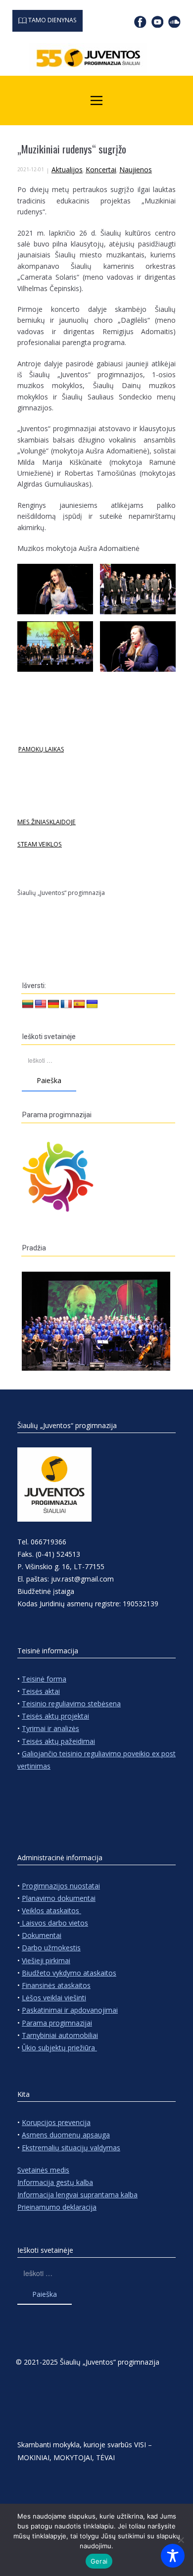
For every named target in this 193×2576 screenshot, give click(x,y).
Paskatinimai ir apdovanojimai (70, 2010)
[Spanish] (79, 1004)
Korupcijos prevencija (56, 2122)
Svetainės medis (43, 2170)
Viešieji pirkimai (46, 1960)
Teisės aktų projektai (55, 1716)
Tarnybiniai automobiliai (60, 2035)
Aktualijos (67, 170)
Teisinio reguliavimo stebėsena (71, 1704)
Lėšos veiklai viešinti (54, 1998)
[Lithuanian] (28, 1004)
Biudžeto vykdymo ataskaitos (69, 1973)
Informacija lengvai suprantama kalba (77, 2195)
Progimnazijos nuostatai (61, 1886)
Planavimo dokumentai (59, 1898)
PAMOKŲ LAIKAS (41, 749)
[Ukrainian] (92, 1004)
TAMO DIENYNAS (52, 20)
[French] (66, 1004)
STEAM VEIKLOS (40, 844)
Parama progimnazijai (57, 2023)
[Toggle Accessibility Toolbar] (173, 2556)
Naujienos (136, 170)
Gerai (99, 2561)
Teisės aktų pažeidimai (58, 1741)
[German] (53, 1004)
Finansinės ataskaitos (56, 1985)
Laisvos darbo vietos (54, 1923)
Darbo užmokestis (51, 1948)
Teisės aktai (41, 1691)
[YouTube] (158, 22)
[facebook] (140, 22)
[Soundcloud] (174, 22)
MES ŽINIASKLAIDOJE (47, 822)
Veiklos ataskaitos (51, 1910)
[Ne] (181, 2540)
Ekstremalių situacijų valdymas (71, 2148)
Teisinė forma (44, 1679)
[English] (41, 1004)
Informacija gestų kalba (55, 2182)
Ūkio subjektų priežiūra (59, 2048)
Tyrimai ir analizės (50, 1728)
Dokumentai (42, 1935)
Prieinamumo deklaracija (57, 2207)
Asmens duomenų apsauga (66, 2135)
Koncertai (101, 170)
